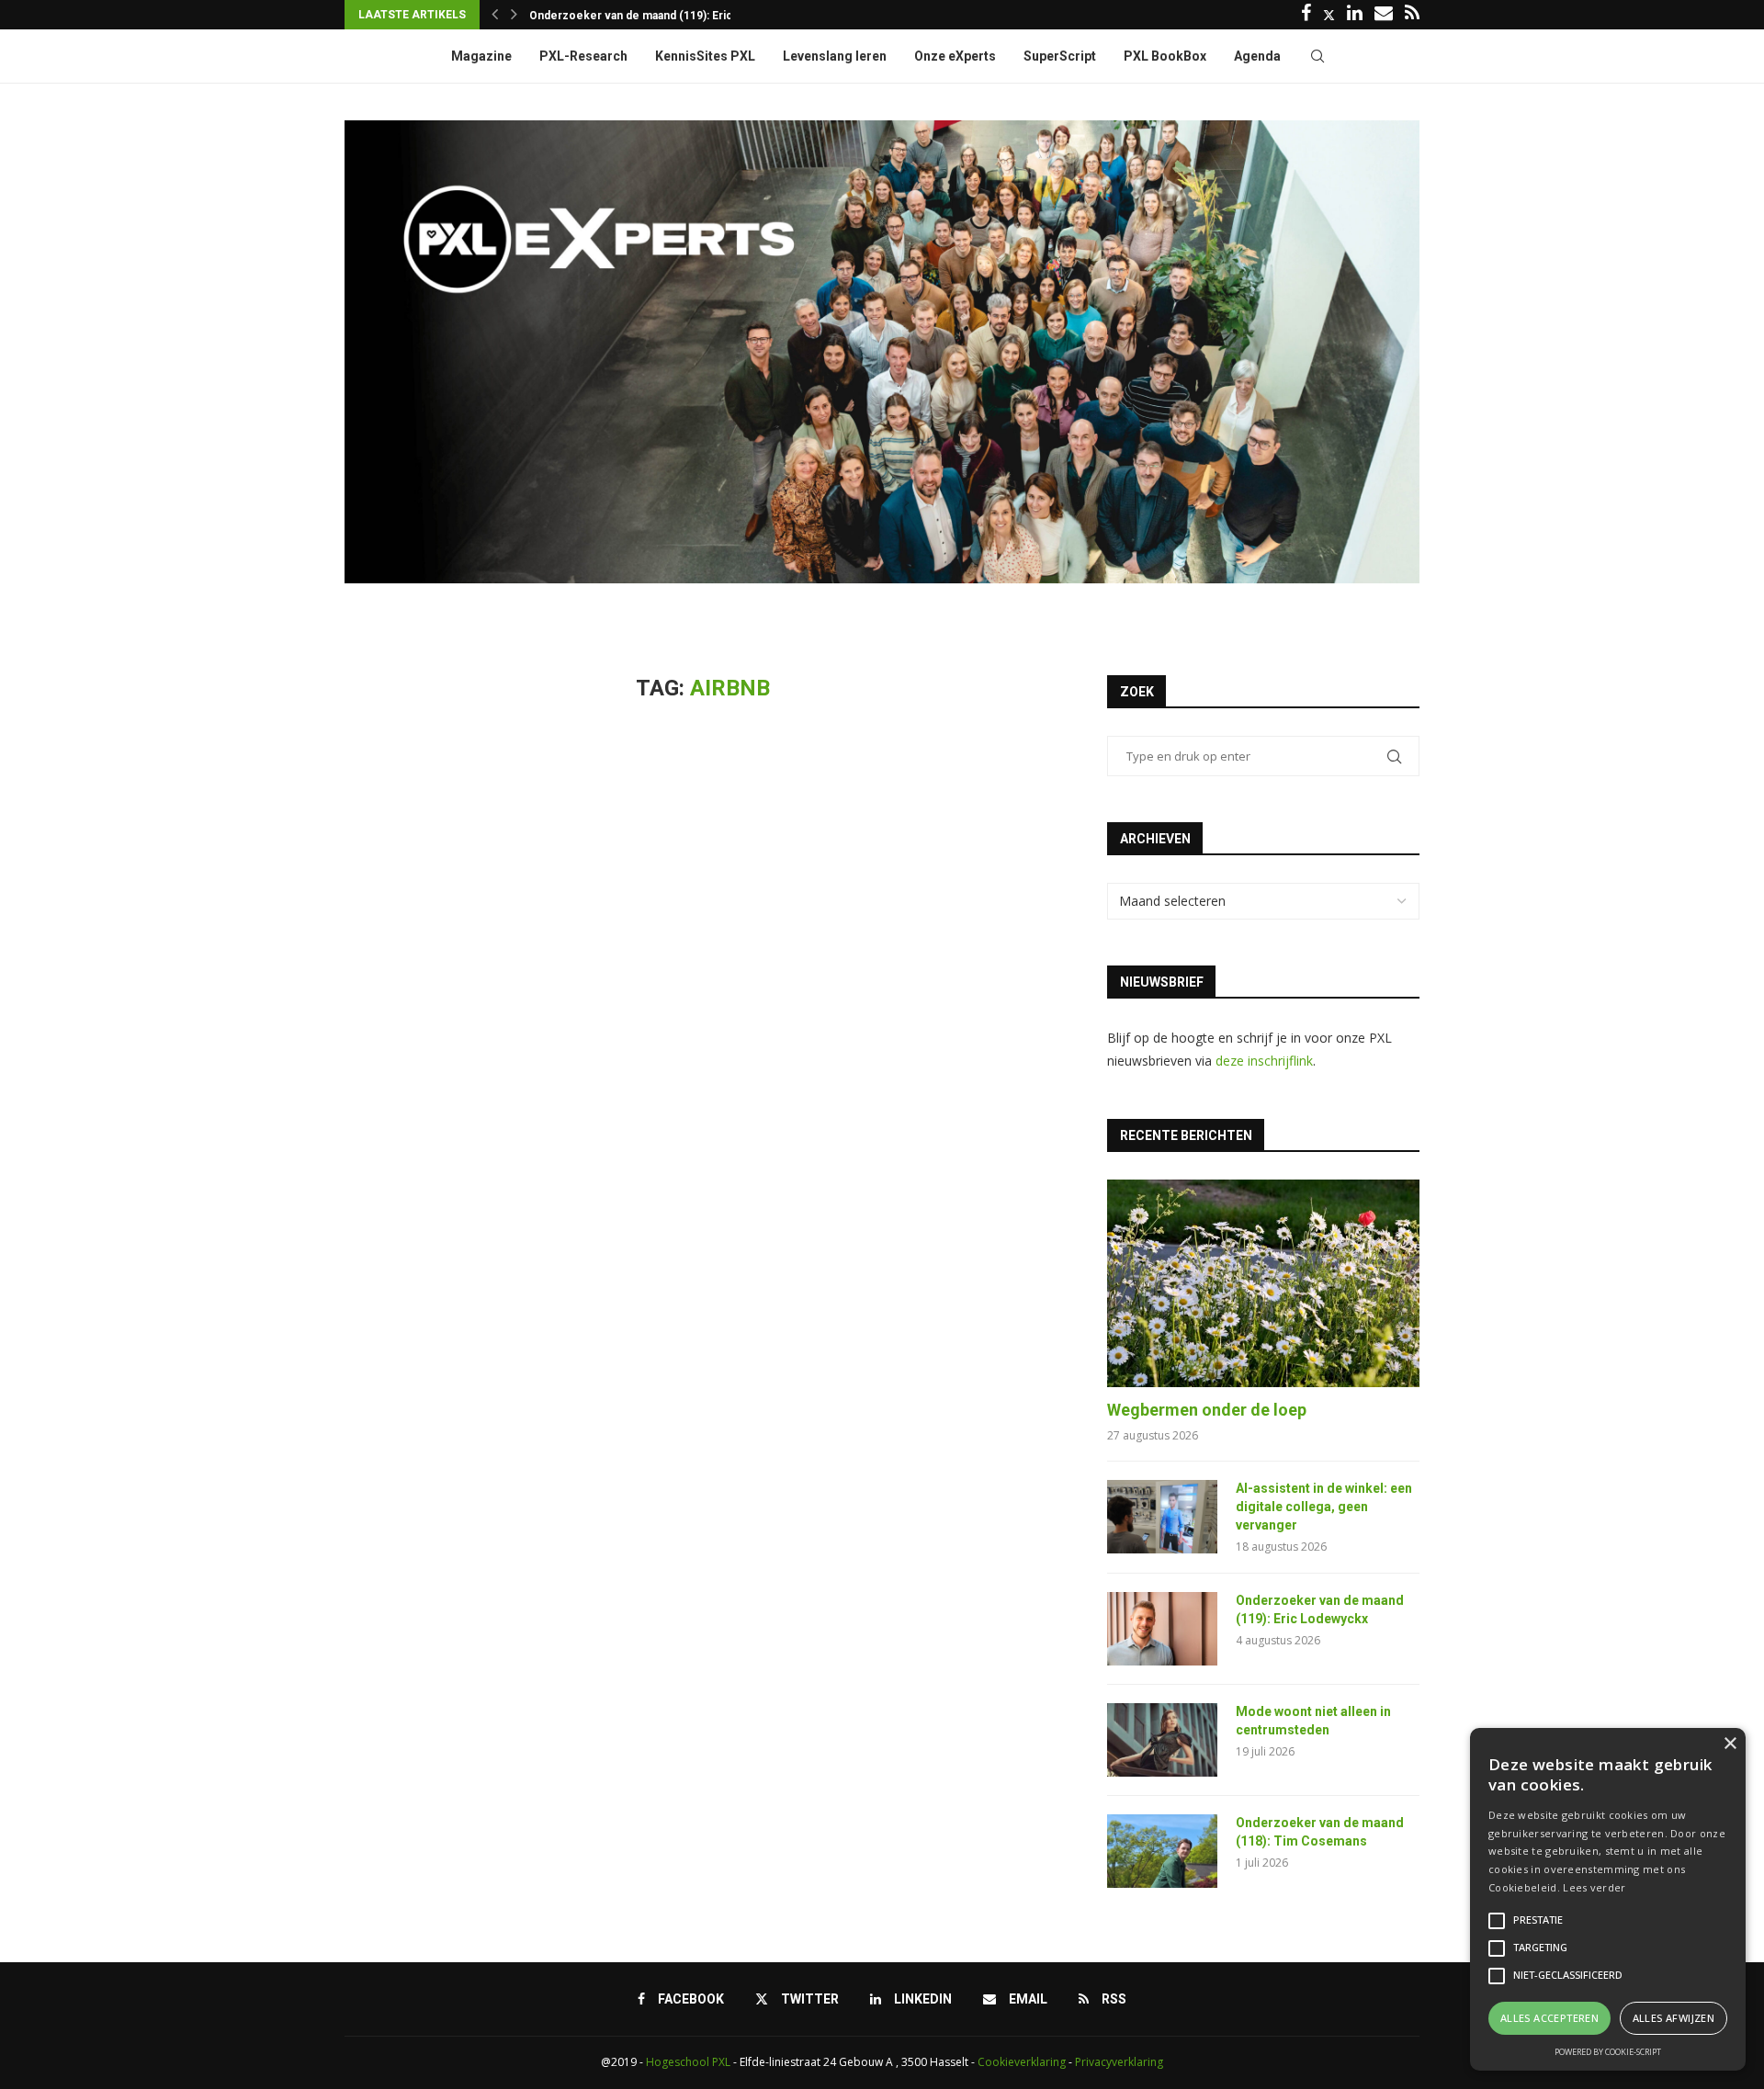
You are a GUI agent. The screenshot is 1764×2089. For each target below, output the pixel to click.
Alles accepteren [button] (1549, 2018)
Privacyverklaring (1119, 2062)
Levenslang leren (835, 56)
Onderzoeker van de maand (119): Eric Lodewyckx (1320, 1609)
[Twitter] (1329, 15)
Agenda (1257, 56)
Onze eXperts (955, 56)
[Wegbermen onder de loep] (1263, 1284)
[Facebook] (1306, 15)
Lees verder (1594, 1887)
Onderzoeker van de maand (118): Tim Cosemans (1320, 1832)
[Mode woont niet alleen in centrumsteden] (1162, 1740)
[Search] (1317, 56)
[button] (495, 15)
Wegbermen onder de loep (1207, 1410)
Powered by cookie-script (1608, 2052)
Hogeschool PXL (688, 2062)
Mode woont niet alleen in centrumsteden (640, 16)
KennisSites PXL (705, 56)
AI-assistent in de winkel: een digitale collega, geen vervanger (1324, 1506)
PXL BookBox (1165, 56)
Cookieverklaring (1022, 2062)
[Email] (1384, 15)
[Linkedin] (1355, 15)
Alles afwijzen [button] (1674, 2018)
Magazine (481, 56)
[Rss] (1412, 15)
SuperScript (1060, 56)
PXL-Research (583, 56)
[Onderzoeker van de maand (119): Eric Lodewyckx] (1162, 1629)
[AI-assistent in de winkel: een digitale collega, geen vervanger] (1162, 1517)
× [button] (1730, 1744)
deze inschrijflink (1264, 1061)
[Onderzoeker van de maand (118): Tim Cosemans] (1162, 1851)
